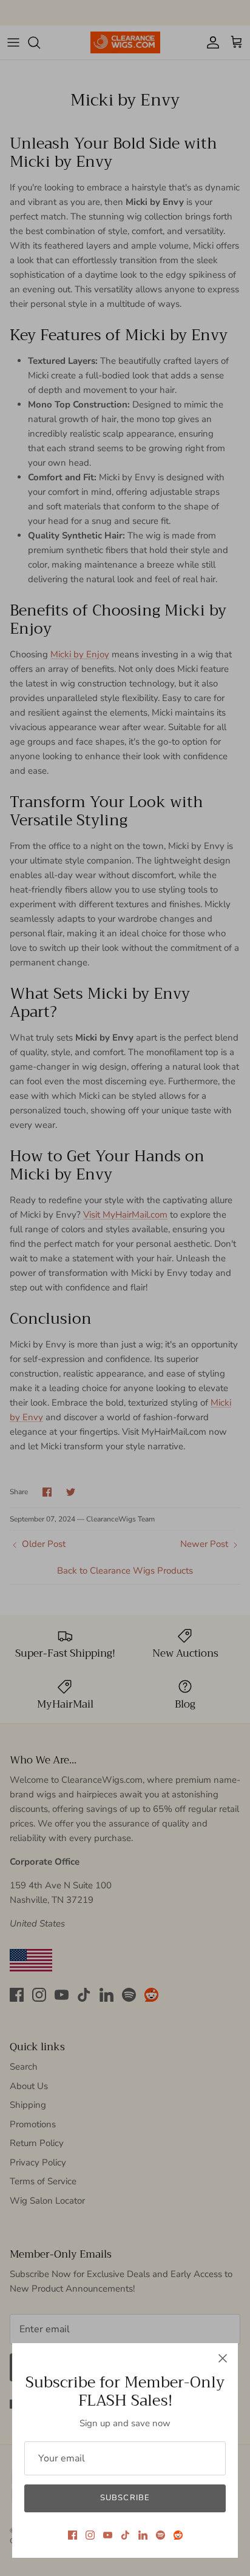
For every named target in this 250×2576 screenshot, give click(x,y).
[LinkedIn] (143, 2535)
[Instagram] (90, 2535)
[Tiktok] (125, 2535)
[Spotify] (160, 2535)
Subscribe (125, 2498)
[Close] (223, 2358)
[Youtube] (108, 2535)
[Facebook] (73, 2535)
